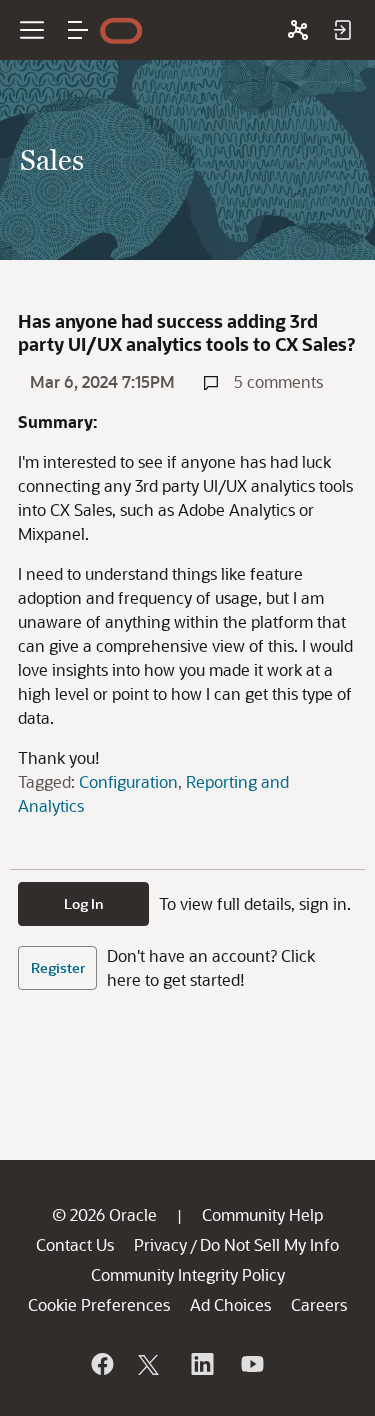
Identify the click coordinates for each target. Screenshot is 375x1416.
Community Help (262, 1214)
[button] (78, 30)
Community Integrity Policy (188, 1274)
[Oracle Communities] (298, 30)
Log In (84, 903)
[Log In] (342, 30)
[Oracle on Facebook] (101, 1364)
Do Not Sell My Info (269, 1244)
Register (58, 967)
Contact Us (75, 1244)
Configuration (128, 781)
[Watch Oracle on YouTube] (251, 1364)
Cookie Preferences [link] (99, 1304)
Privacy (160, 1244)
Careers (319, 1304)
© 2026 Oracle (104, 1214)
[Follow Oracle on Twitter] (151, 1364)
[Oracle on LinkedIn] (201, 1364)
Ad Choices (230, 1304)
